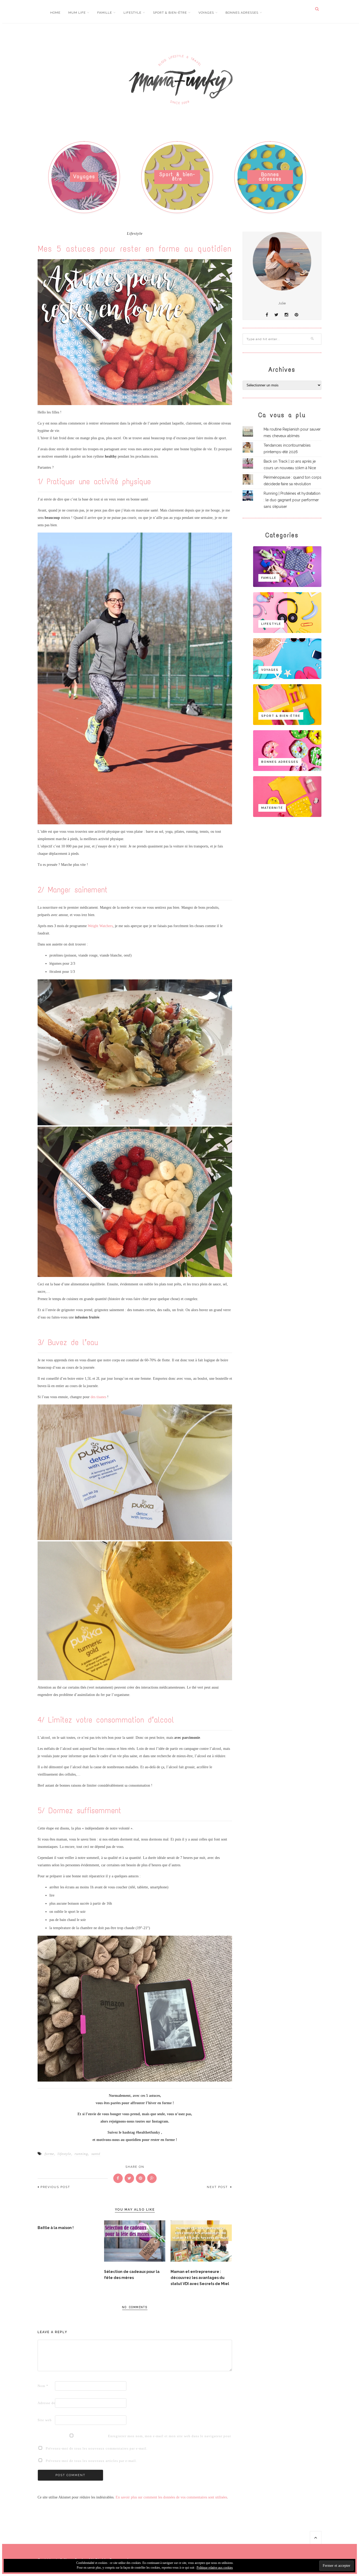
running (81, 2154)
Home (55, 13)
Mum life (77, 13)
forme (49, 2154)
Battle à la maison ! (56, 2228)
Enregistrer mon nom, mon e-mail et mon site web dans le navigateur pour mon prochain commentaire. (116, 2436)
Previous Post (55, 2187)
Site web (45, 2420)
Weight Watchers (100, 926)
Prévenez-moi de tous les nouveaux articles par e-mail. (91, 2461)
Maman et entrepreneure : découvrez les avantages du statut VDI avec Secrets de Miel (200, 2278)
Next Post (218, 2187)
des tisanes (98, 1397)
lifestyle (64, 2154)
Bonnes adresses (242, 13)
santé (96, 2154)
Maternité (272, 808)
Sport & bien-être (170, 13)
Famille (105, 13)
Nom (43, 2386)
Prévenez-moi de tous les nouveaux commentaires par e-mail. (97, 2448)
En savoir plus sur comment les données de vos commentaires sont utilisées (171, 2497)
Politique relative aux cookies (215, 2568)
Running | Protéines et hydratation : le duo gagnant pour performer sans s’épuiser (292, 500)
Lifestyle (132, 13)
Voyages (206, 13)
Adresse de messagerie (46, 2403)
